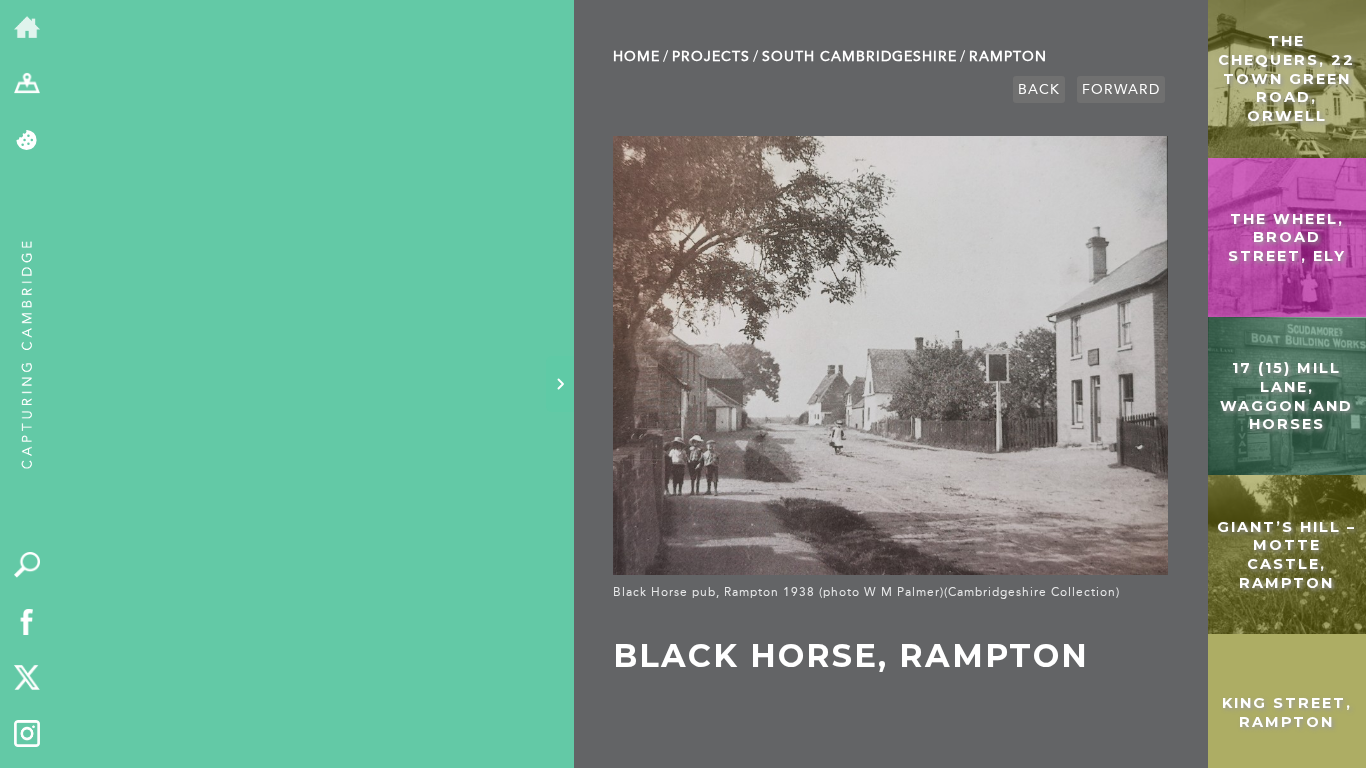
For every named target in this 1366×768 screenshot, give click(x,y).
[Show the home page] (27, 28)
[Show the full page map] (27, 85)
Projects (711, 56)
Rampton (1008, 56)
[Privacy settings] (27, 141)
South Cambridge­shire (859, 56)
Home (636, 56)
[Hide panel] (560, 384)
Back (1039, 89)
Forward (1121, 89)
